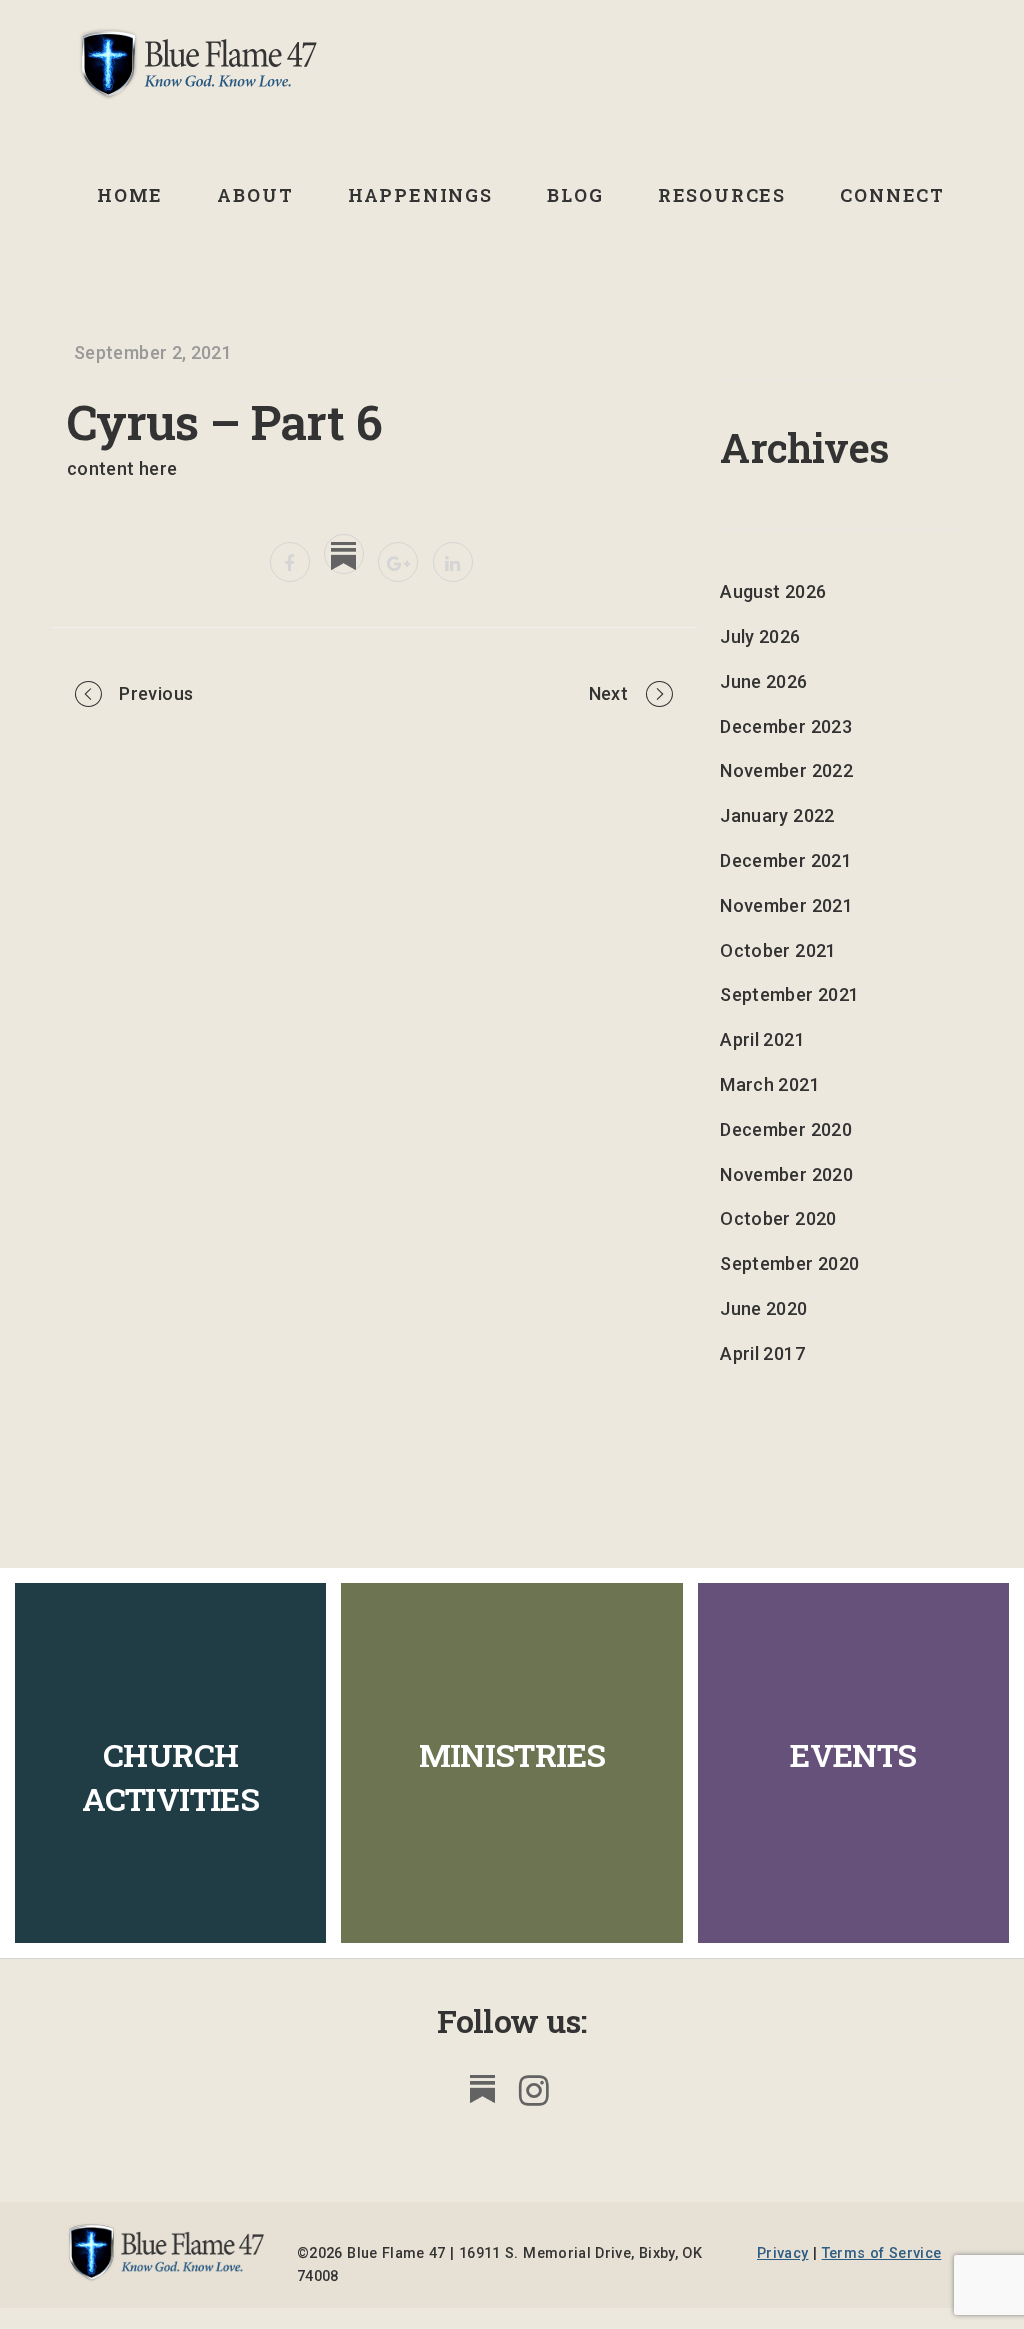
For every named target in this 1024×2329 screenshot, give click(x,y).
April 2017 (762, 1353)
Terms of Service (882, 2253)
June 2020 (763, 1308)
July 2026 (760, 636)
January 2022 (777, 815)
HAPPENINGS (420, 195)
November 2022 (786, 770)
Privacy (783, 2253)
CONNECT (892, 195)
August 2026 (773, 591)
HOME (130, 195)
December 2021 (786, 860)
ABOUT (255, 195)
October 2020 (778, 1218)
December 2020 (786, 1129)
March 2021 (770, 1084)
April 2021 (762, 1039)
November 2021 (786, 905)
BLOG (575, 195)
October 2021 (778, 950)
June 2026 (763, 681)
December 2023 (786, 726)
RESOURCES (722, 195)
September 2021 (789, 994)
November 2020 (786, 1174)
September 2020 (789, 1263)
